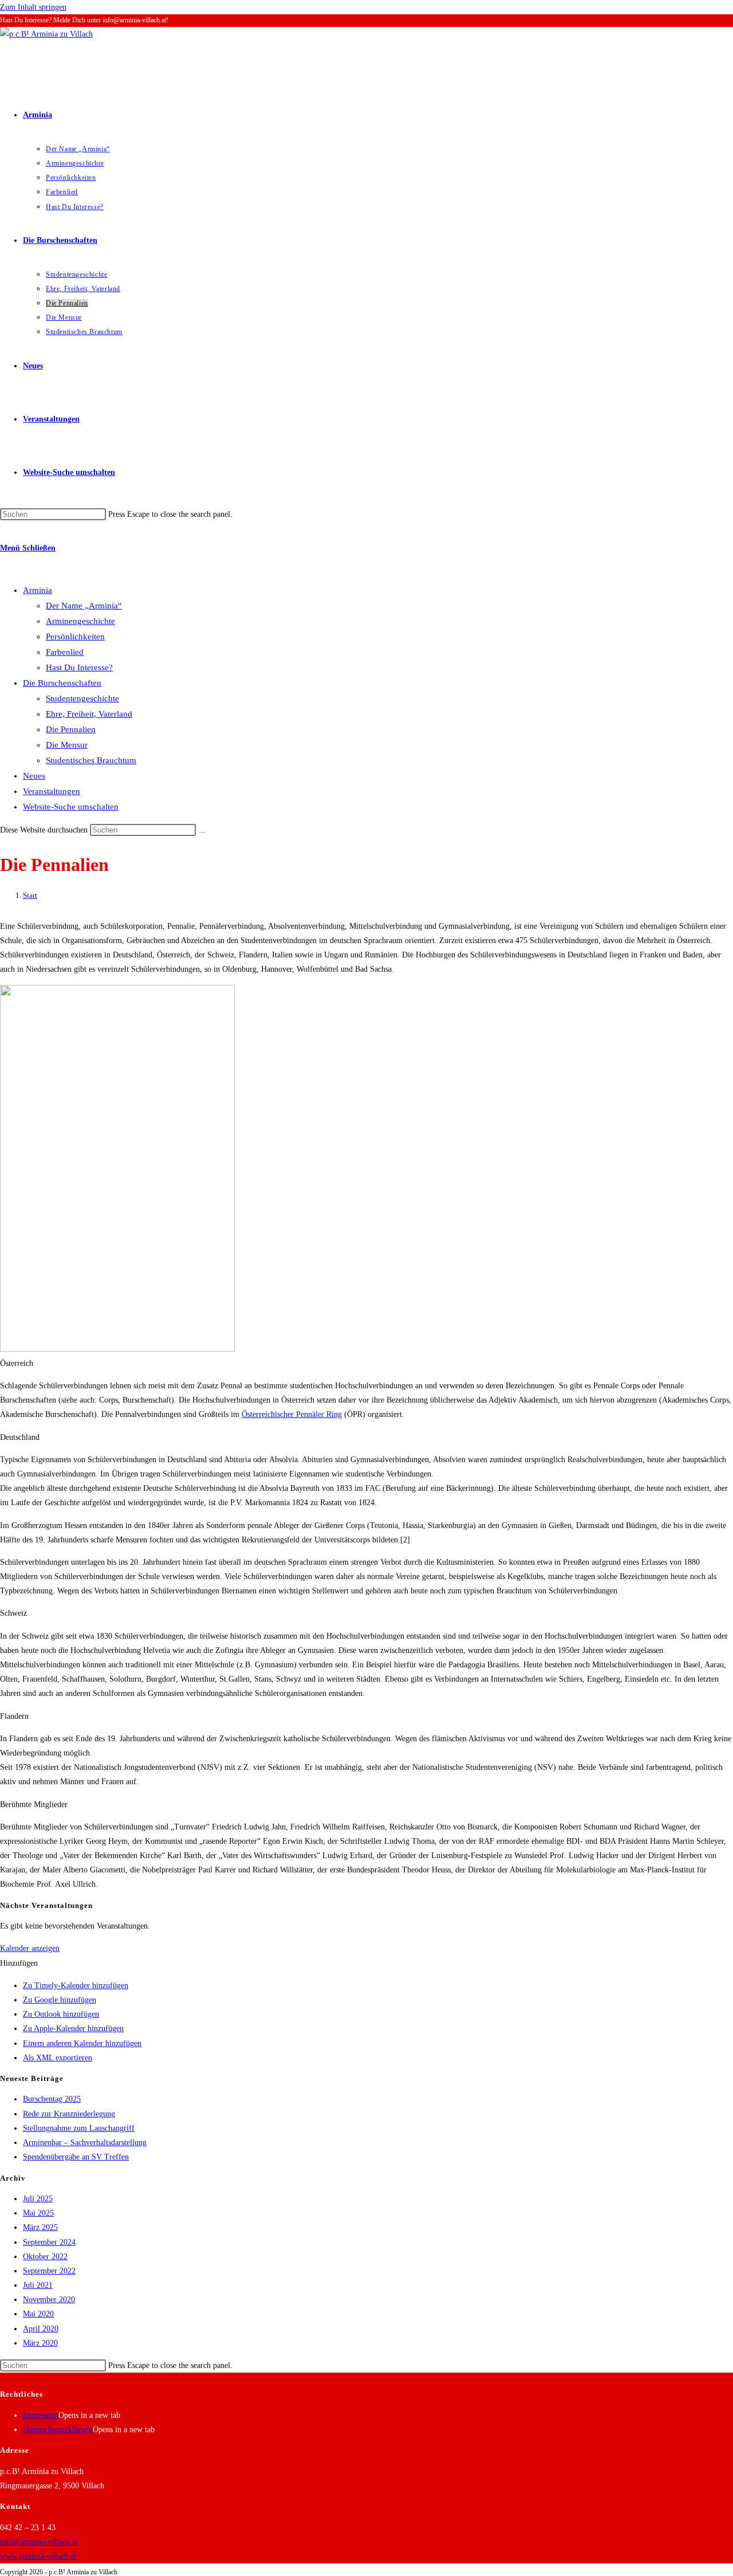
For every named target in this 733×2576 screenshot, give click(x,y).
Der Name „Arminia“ (84, 606)
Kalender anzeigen (30, 1948)
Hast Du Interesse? (79, 667)
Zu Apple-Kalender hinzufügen (73, 2029)
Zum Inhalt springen (33, 7)
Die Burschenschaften (62, 683)
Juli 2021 (38, 2285)
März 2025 (40, 2227)
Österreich (17, 1363)
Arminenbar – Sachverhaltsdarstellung (85, 2143)
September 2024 (49, 2242)
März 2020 (40, 2343)
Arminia (38, 590)
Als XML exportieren (58, 2058)
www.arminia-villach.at (38, 2556)
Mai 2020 (38, 2314)
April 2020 (41, 2329)
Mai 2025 (38, 2213)
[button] (366, 1363)
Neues (34, 776)
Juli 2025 (38, 2199)
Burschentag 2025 (52, 2099)
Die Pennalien (71, 729)
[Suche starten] (202, 833)
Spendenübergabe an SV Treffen (76, 2157)
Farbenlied (65, 652)
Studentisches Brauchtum (91, 760)
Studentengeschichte (82, 698)
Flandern (14, 1716)
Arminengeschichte (80, 621)
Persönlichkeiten (75, 637)
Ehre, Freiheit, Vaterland (89, 714)
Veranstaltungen (52, 791)
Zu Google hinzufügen (60, 2000)
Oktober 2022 (45, 2257)
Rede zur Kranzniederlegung (69, 2114)
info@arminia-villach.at (39, 2542)
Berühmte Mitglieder (34, 1805)
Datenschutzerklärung (58, 2430)
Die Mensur (67, 745)
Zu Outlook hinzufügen (61, 2014)
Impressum (41, 2415)
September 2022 (49, 2271)
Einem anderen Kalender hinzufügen (82, 2043)
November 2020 (49, 2300)
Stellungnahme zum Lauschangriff (79, 2128)
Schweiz (13, 1613)
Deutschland (20, 1437)
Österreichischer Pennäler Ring (292, 1414)
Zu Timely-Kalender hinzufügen (76, 1986)
